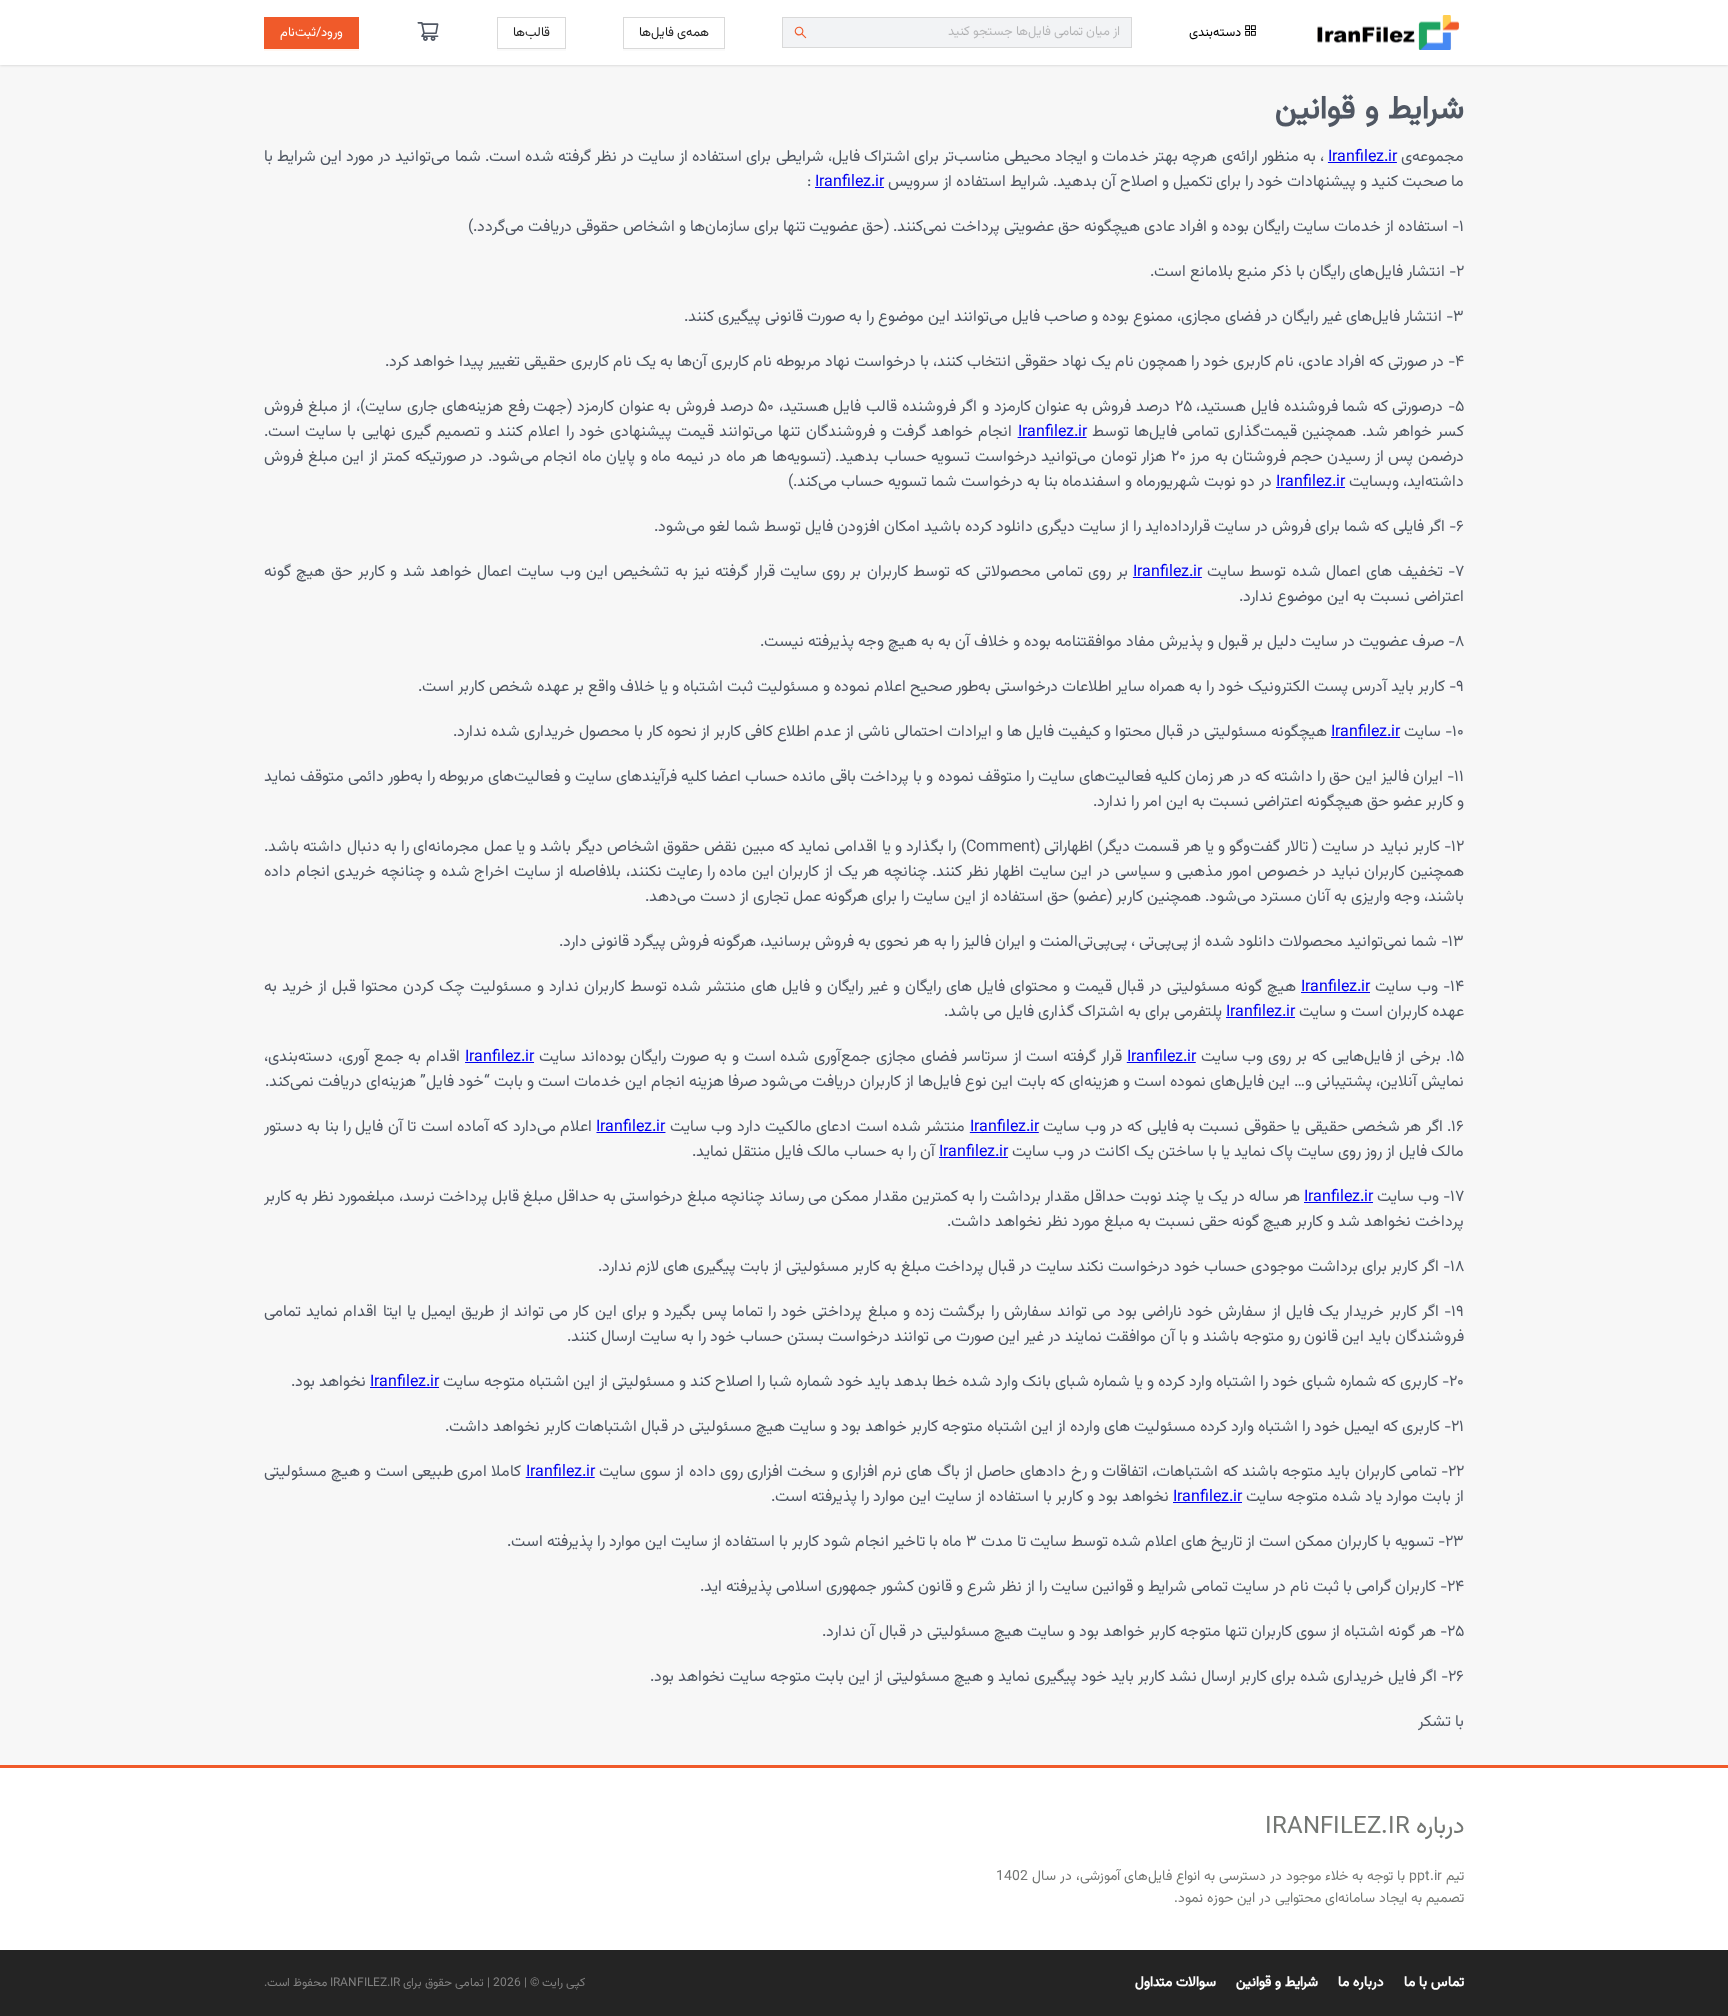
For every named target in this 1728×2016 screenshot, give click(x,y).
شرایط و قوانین (1277, 1983)
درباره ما (1361, 1983)
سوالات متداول (1175, 1983)
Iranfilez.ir (1362, 157)
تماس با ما (1434, 1983)
